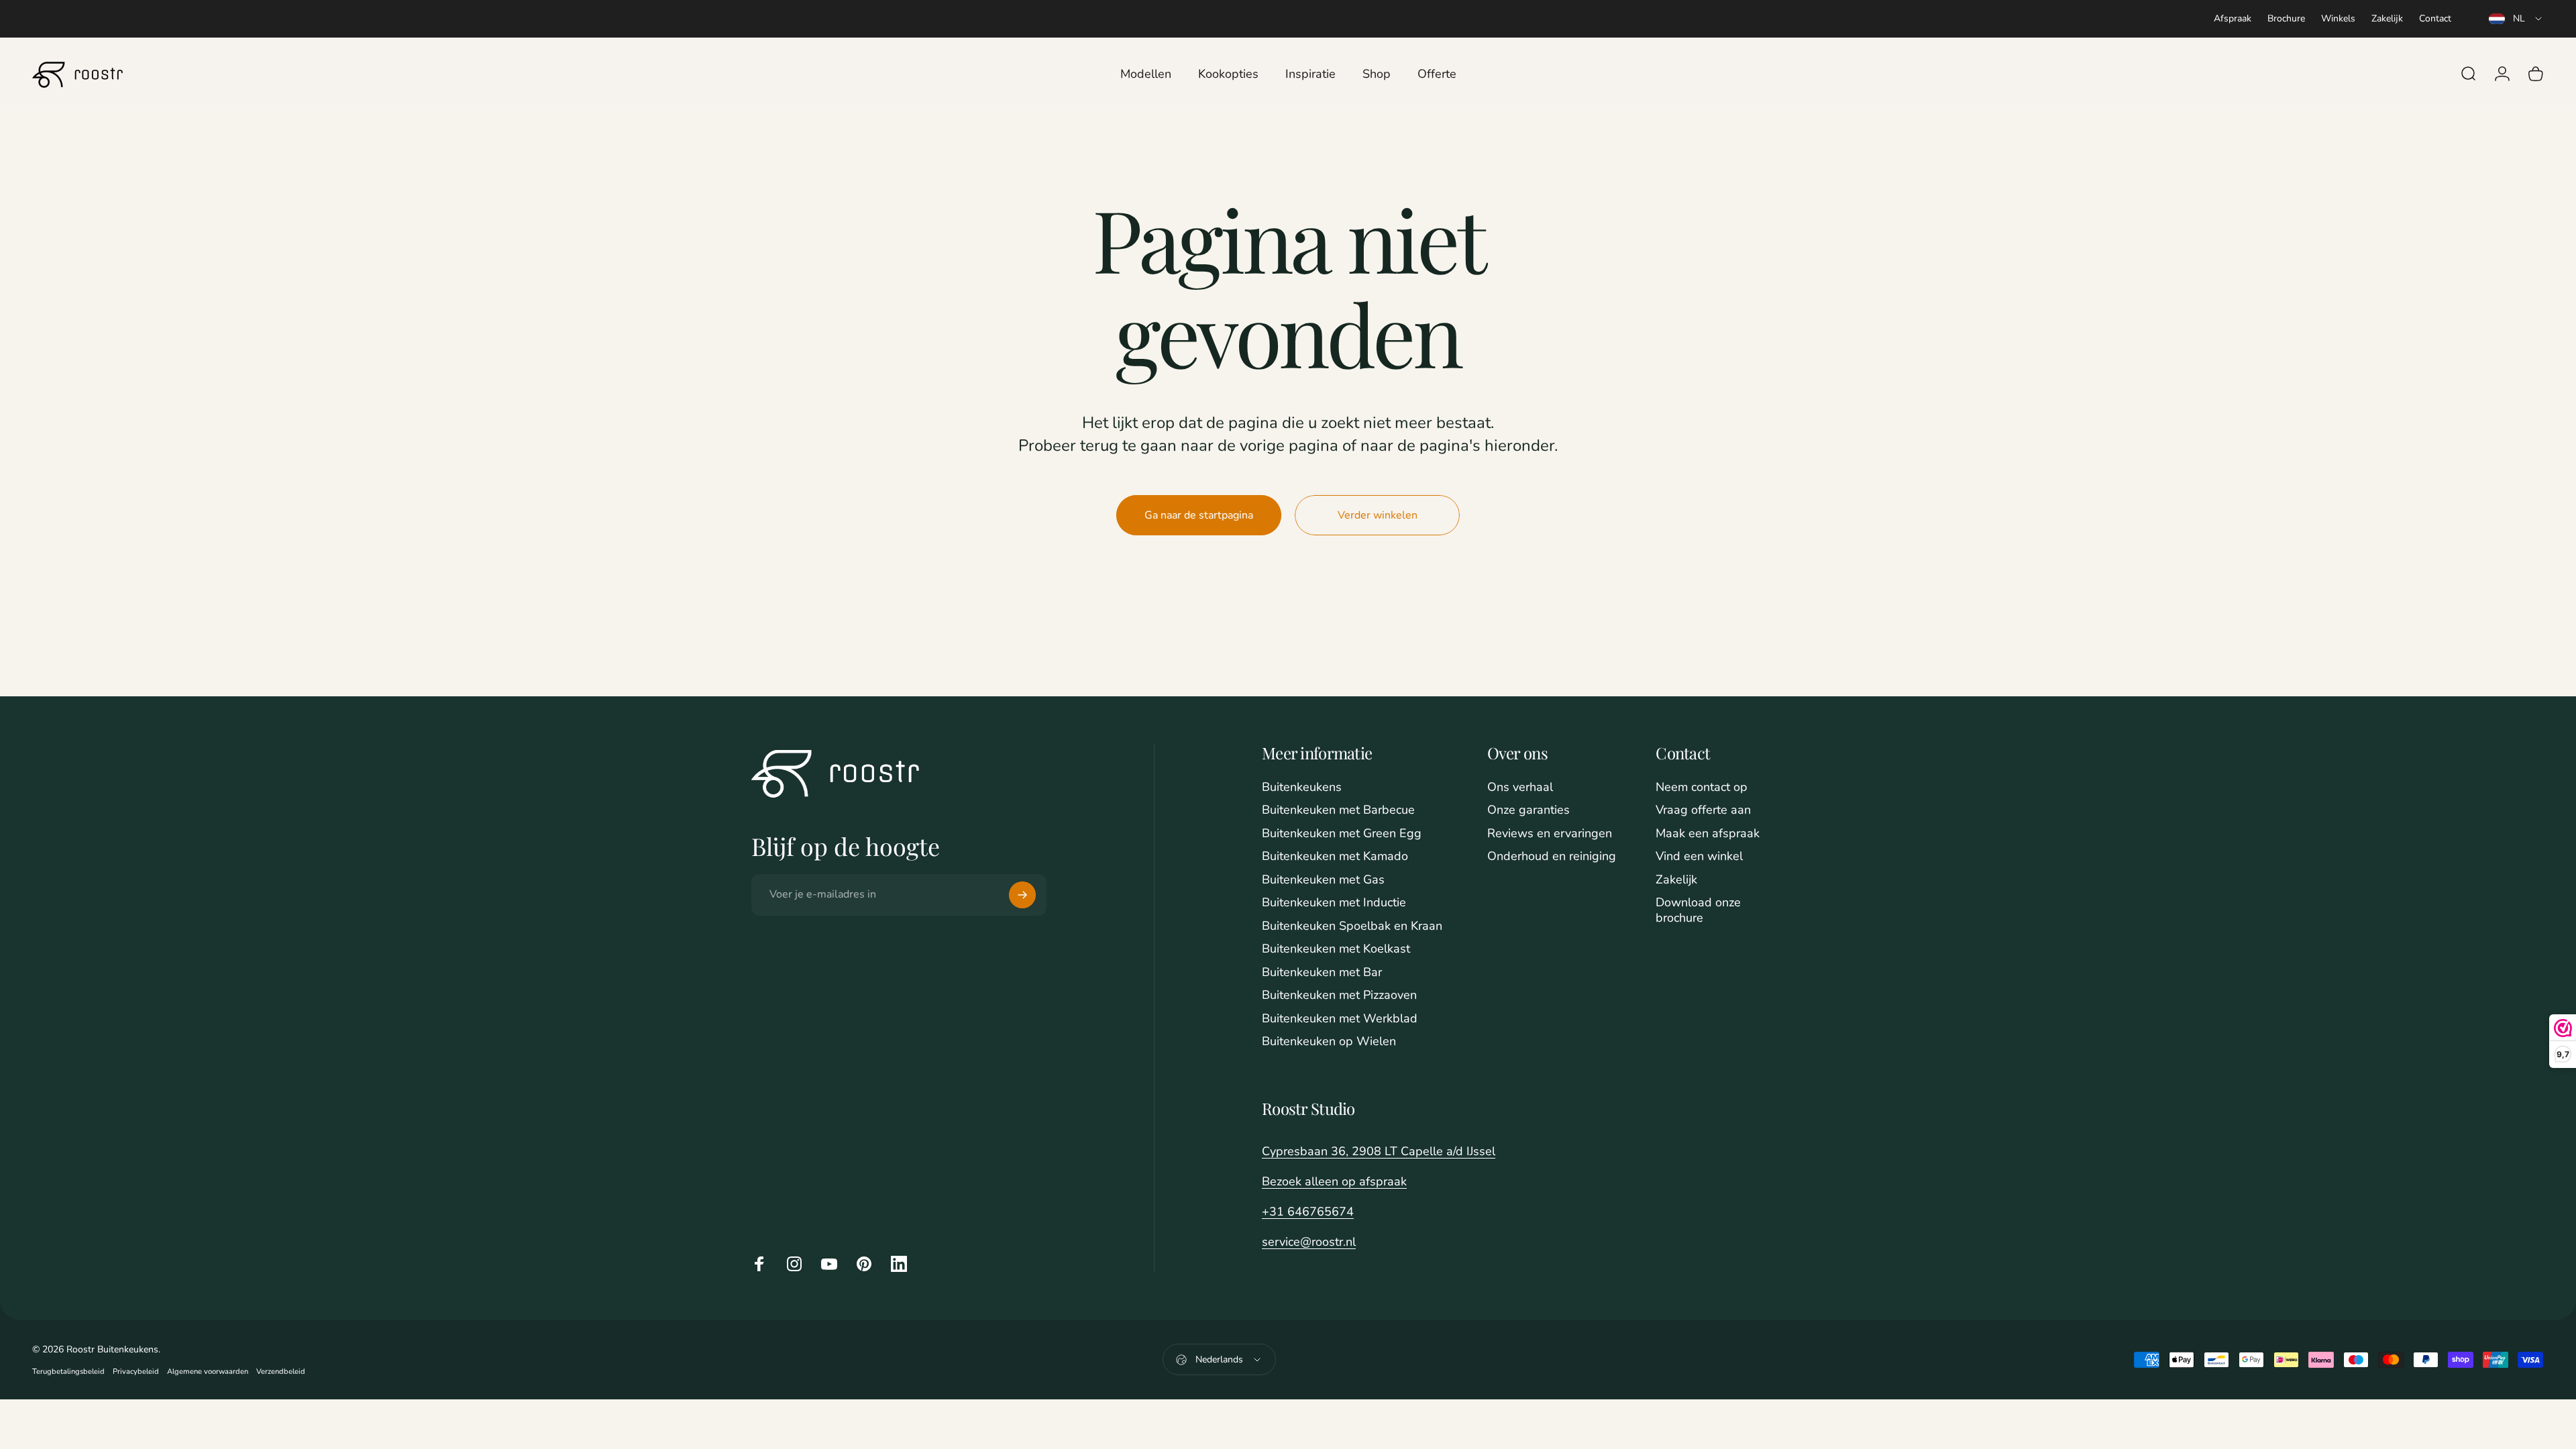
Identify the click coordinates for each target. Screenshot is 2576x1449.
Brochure (2286, 18)
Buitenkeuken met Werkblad (1340, 1019)
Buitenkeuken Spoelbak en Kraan (1352, 926)
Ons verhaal (1520, 787)
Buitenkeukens (1302, 787)
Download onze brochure (1698, 910)
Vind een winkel (1699, 856)
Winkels (2338, 18)
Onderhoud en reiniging (1552, 856)
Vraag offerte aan (1703, 810)
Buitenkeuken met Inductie (1334, 903)
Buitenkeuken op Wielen (1329, 1041)
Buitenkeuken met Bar (1322, 972)
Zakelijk (2387, 18)
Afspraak (2233, 18)
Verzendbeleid (281, 1372)
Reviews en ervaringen (1550, 834)
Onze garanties (1528, 810)
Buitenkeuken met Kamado (1335, 856)
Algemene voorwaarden (208, 1372)
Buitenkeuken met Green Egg (1342, 834)
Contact (2435, 18)
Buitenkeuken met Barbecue (1338, 810)
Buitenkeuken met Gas (1323, 880)
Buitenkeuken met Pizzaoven (1339, 995)
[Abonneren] (1022, 895)
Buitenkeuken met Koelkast (1336, 949)
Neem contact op (1702, 787)
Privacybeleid (136, 1372)
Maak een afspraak (1708, 834)
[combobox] (2516, 19)
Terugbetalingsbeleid (68, 1372)
